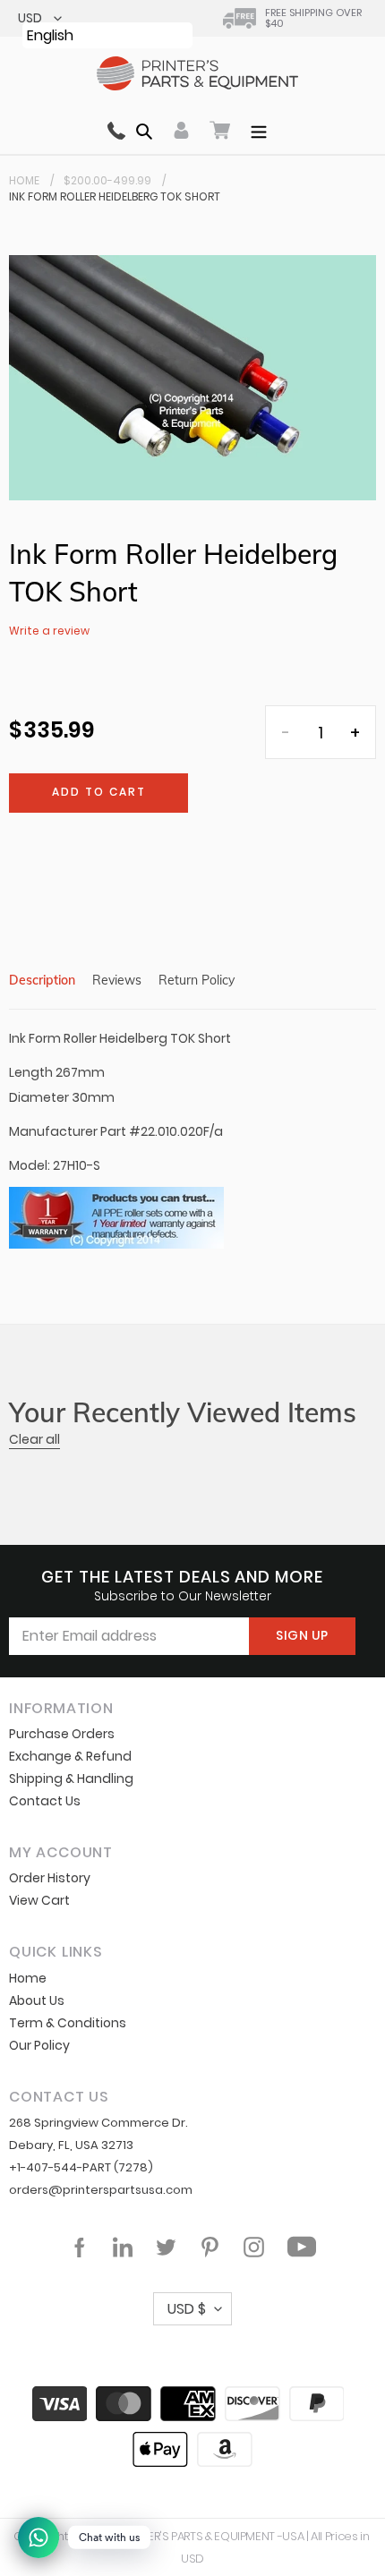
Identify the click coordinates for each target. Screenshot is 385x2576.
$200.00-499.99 (107, 180)
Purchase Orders (62, 1734)
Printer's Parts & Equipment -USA (212, 2536)
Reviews (117, 980)
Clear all (34, 1439)
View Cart (39, 1900)
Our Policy (39, 2045)
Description (42, 980)
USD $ (187, 2309)
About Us (37, 2000)
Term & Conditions (68, 2023)
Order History (50, 1878)
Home (24, 180)
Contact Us (45, 1801)
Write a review (49, 631)
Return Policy (197, 980)
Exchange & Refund (70, 1756)
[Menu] (259, 130)
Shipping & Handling (71, 1778)
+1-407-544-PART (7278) (81, 2167)
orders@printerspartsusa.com (101, 2190)
